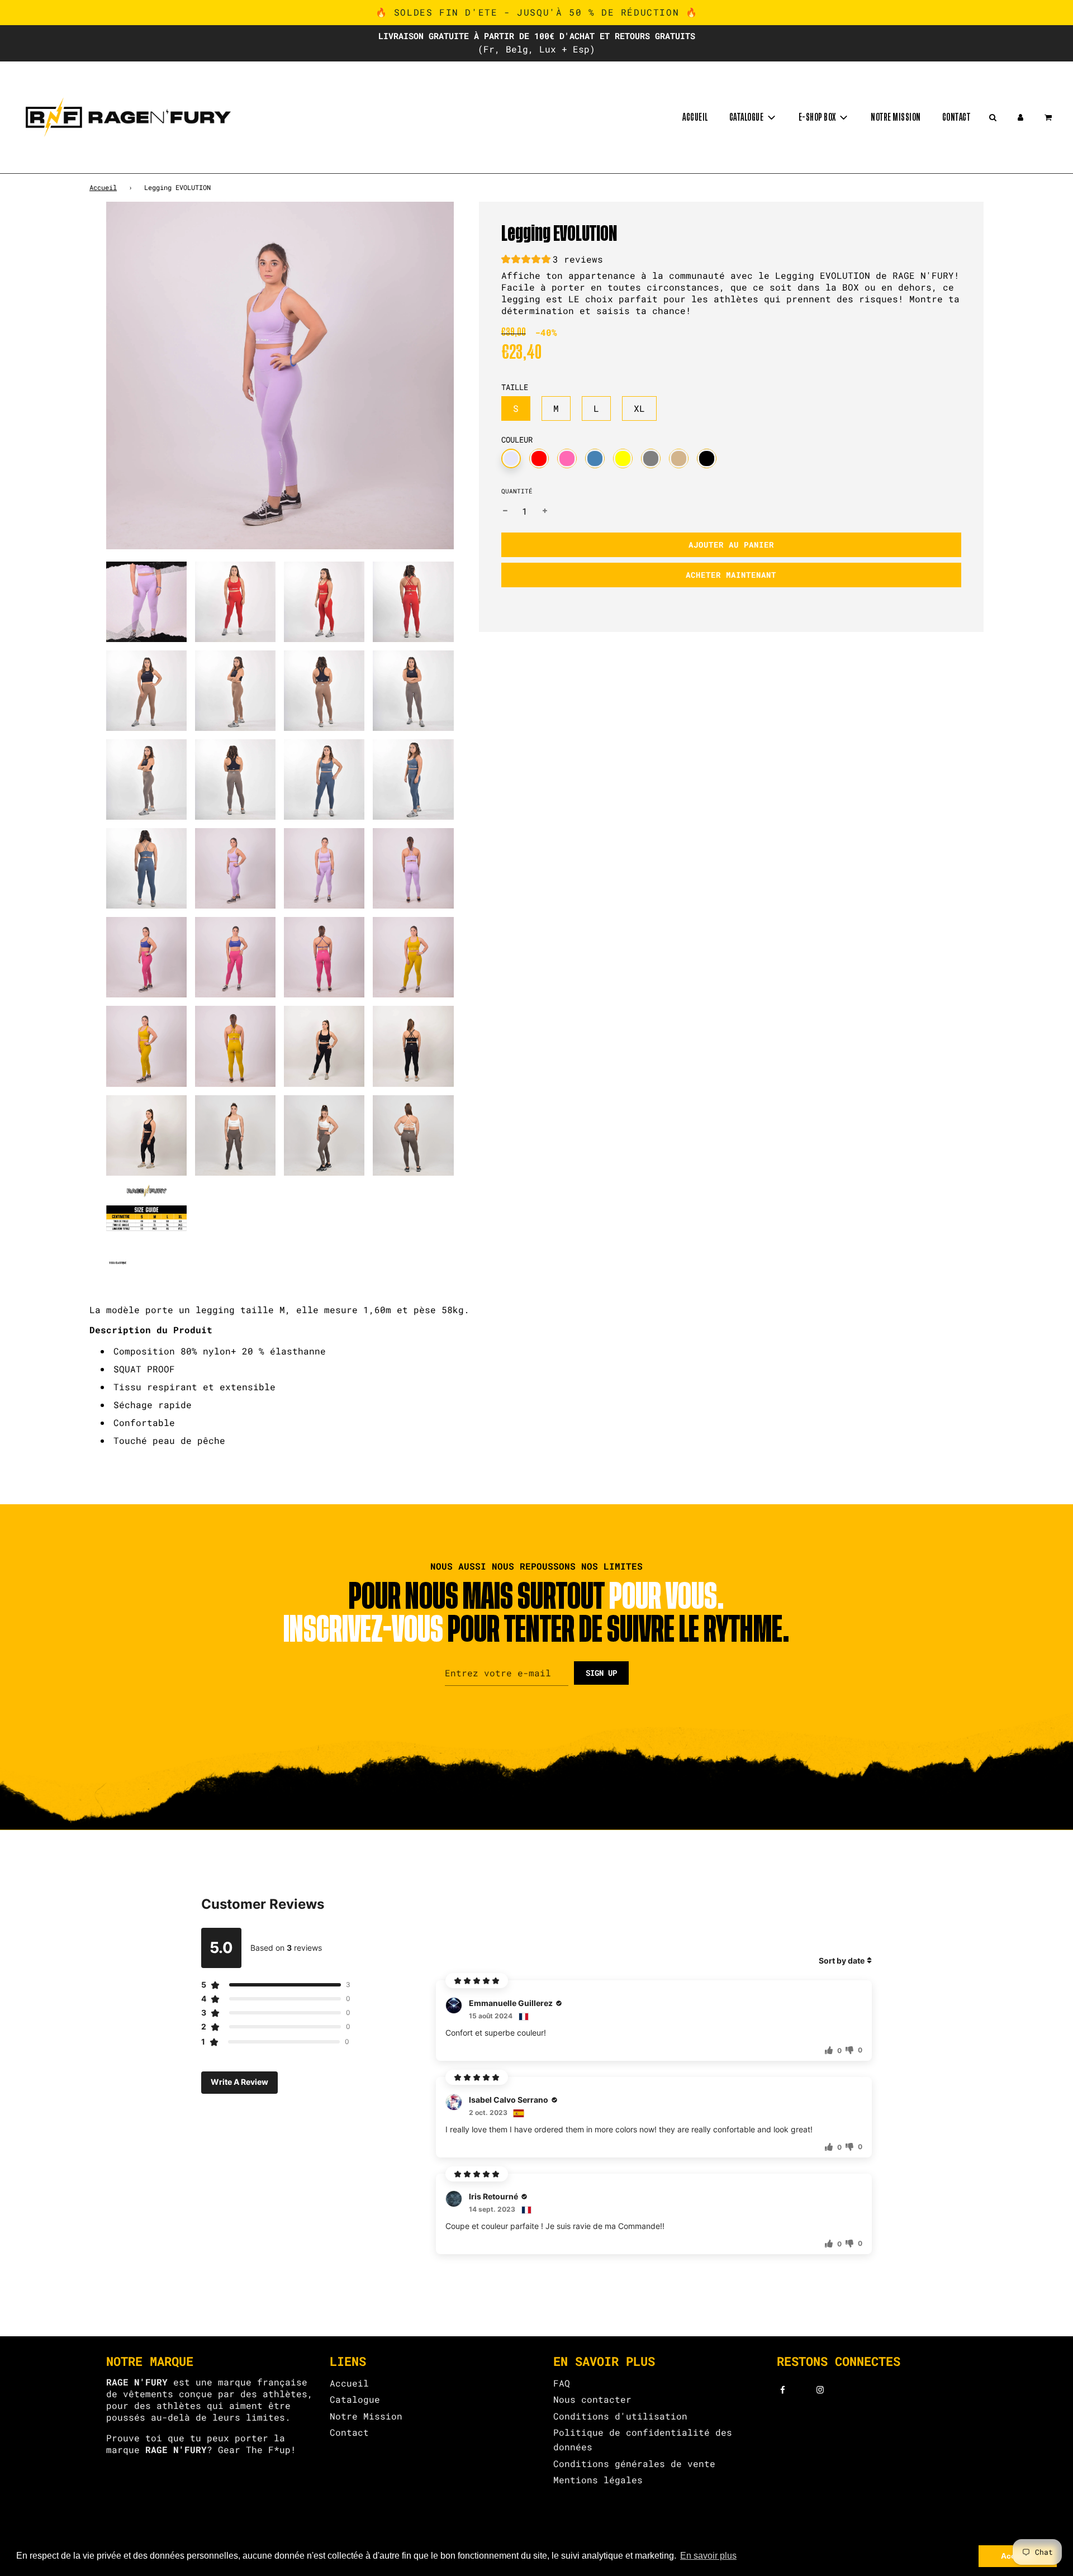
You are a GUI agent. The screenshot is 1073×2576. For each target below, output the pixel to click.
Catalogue (355, 2399)
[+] (545, 511)
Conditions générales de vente (634, 2463)
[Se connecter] (1020, 117)
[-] (505, 511)
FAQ (562, 2383)
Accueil (695, 117)
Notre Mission (366, 2416)
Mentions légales (598, 2480)
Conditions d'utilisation (620, 2416)
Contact (956, 117)
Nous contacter (592, 2399)
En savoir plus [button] (708, 2556)
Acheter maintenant (731, 575)
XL (639, 408)
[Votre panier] (1049, 117)
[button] (552, 261)
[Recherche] (993, 117)
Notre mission (896, 117)
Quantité (517, 491)
